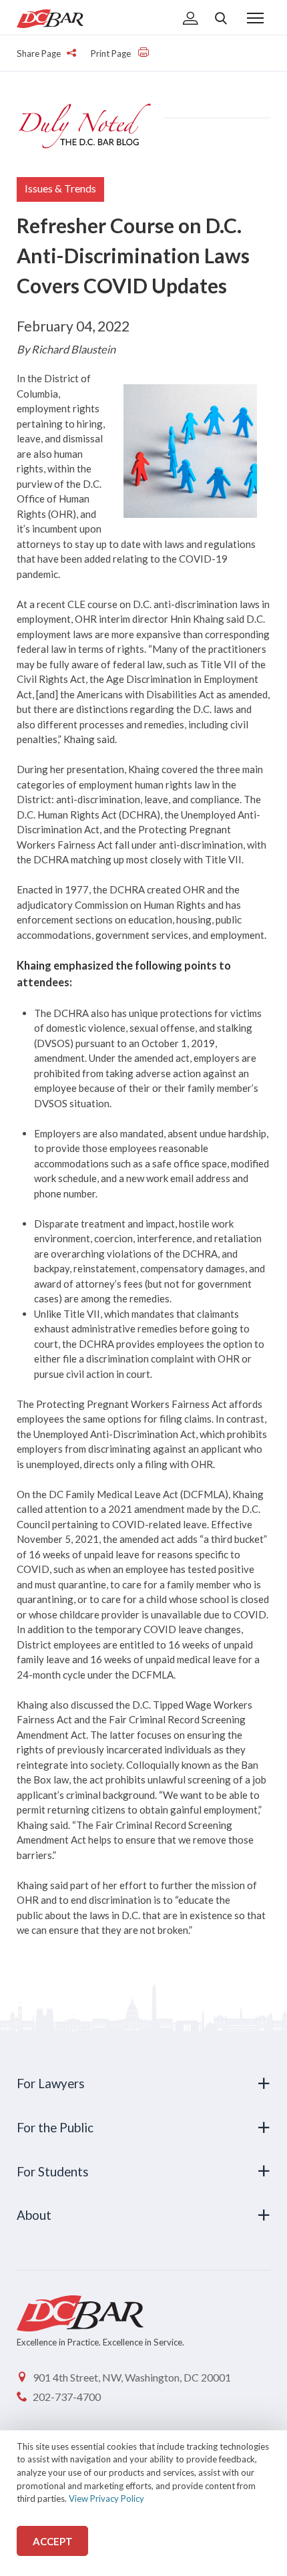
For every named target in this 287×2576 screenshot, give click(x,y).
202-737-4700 (67, 2397)
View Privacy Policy (106, 2498)
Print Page (112, 53)
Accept (53, 2541)
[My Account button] (191, 19)
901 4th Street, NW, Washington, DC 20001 (132, 2377)
